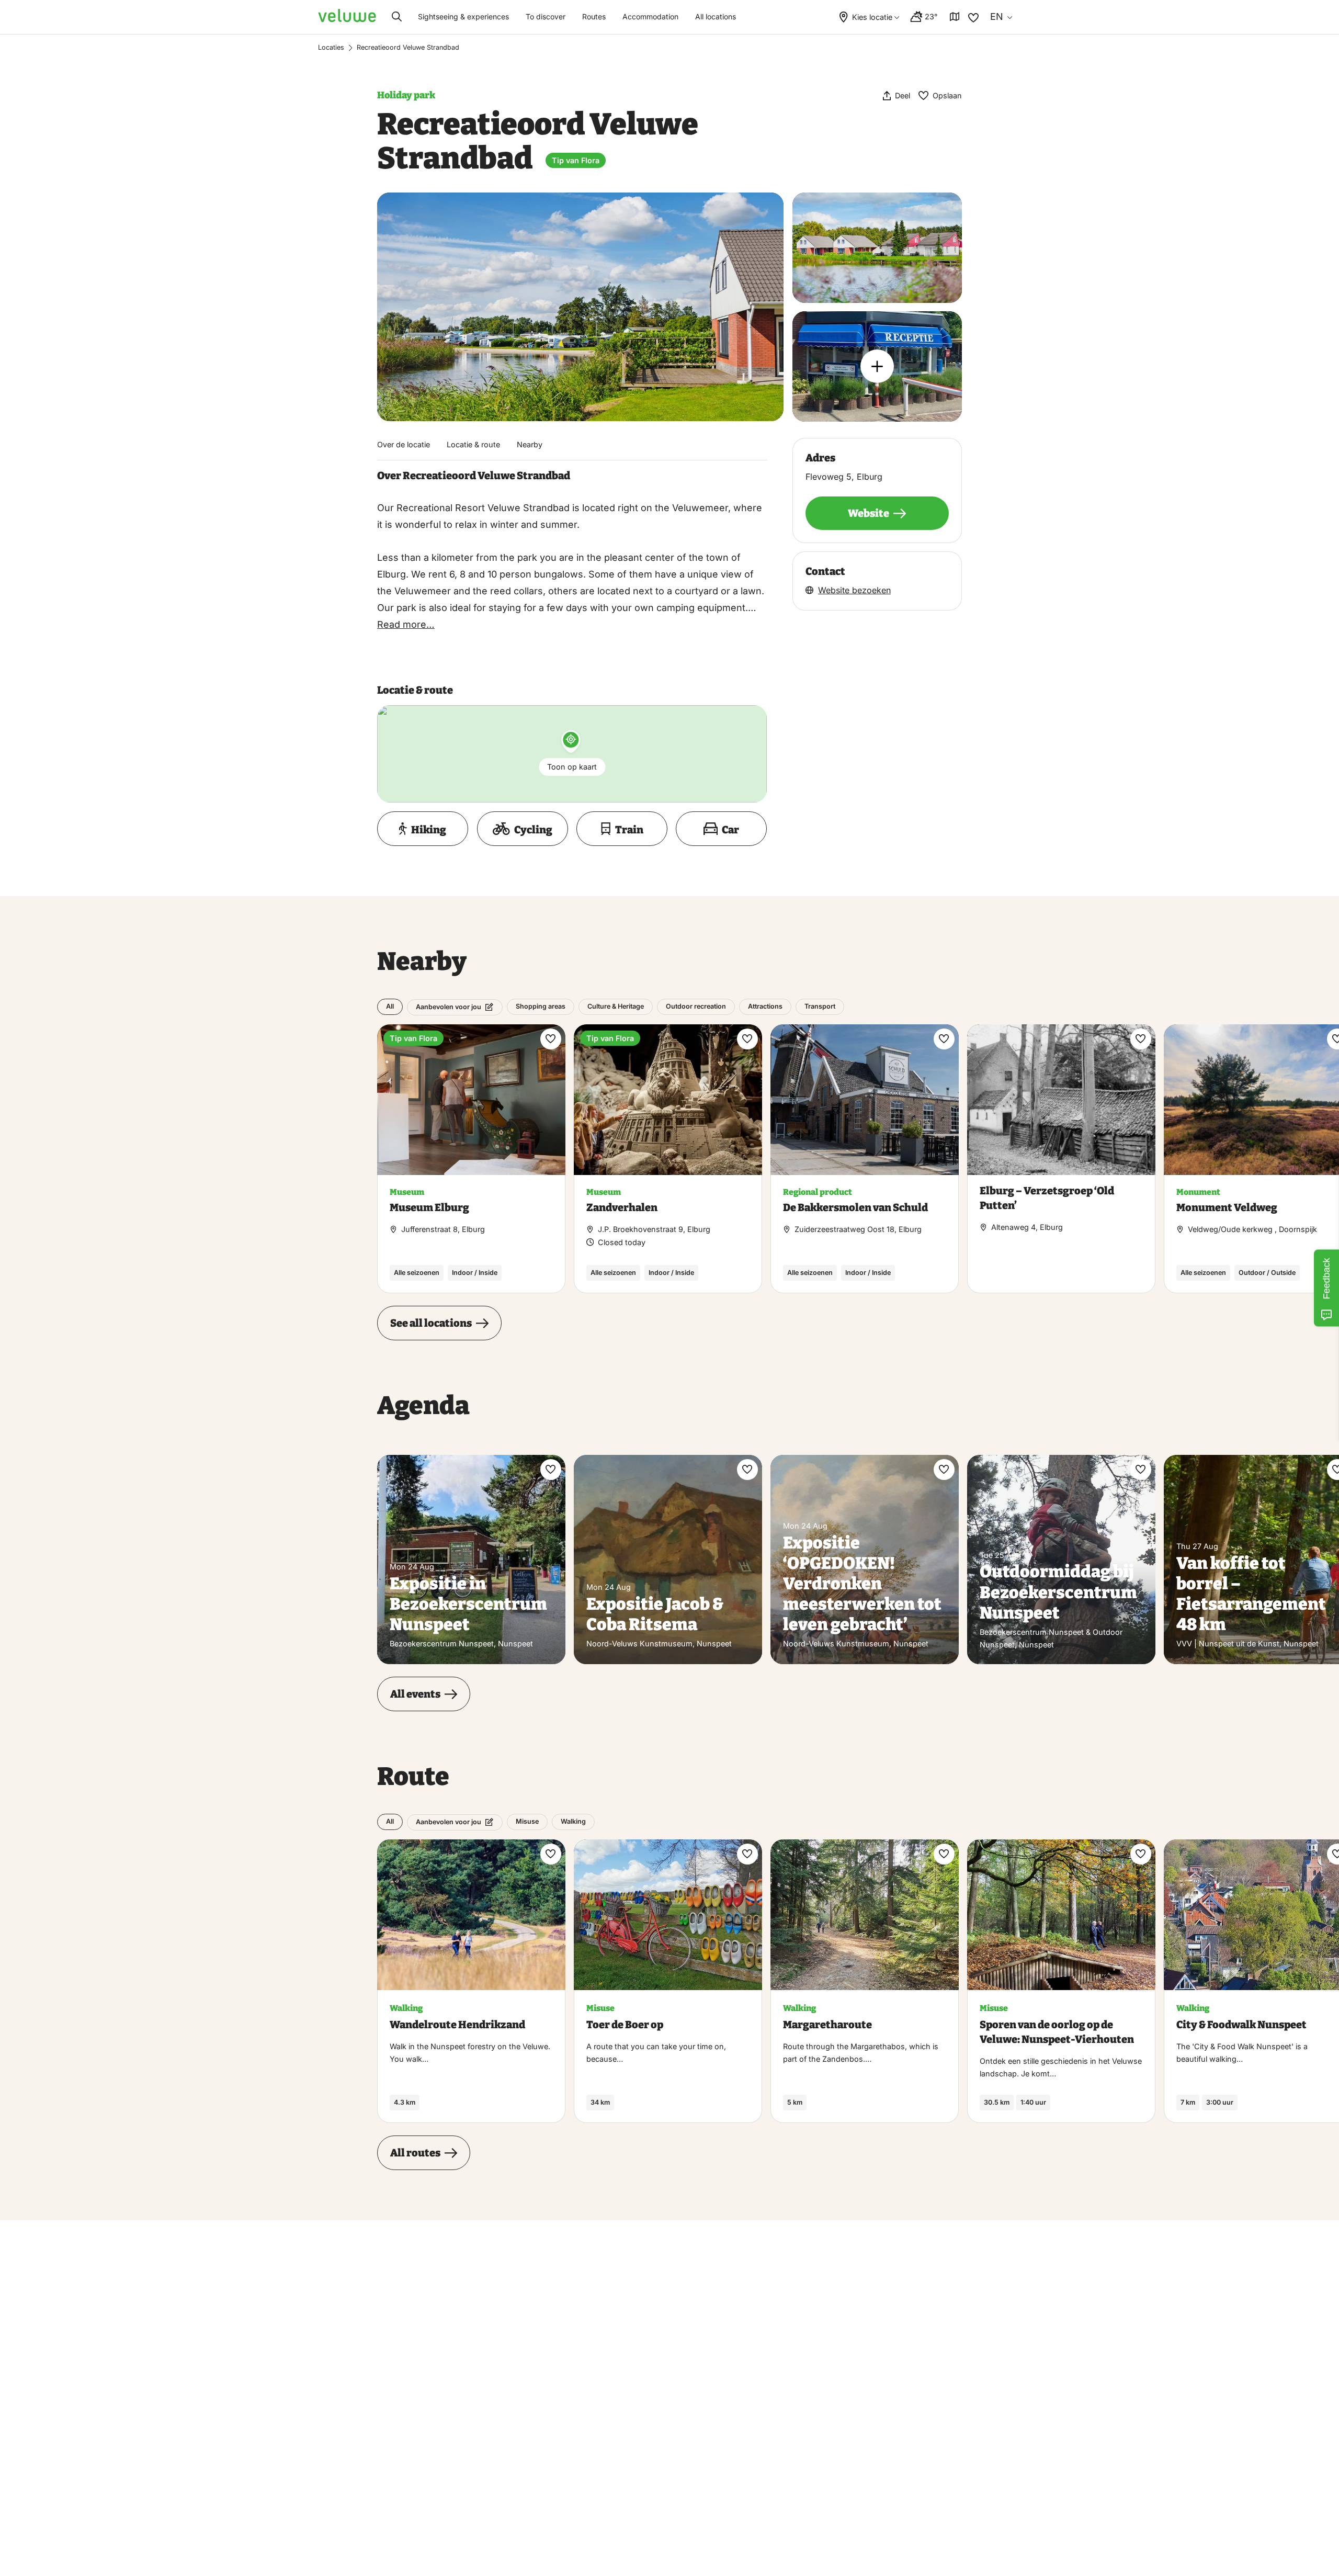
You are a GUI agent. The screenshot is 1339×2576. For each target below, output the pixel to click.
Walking (573, 1821)
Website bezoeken (854, 590)
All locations (716, 16)
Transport (820, 1006)
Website (869, 513)
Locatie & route (473, 444)
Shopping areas (541, 1006)
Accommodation (650, 16)
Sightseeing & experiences (463, 16)
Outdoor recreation (696, 1006)
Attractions (765, 1006)
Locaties (331, 47)
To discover (546, 16)
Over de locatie (404, 444)
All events (415, 1694)
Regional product (818, 1192)
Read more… (406, 624)
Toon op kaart (572, 767)
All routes (415, 2153)
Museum (407, 1192)
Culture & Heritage (616, 1006)
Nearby (530, 444)
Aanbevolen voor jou (449, 1007)
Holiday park (406, 95)
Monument (1198, 1192)
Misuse (527, 1821)
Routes (594, 16)
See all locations (431, 1323)
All (390, 1006)
